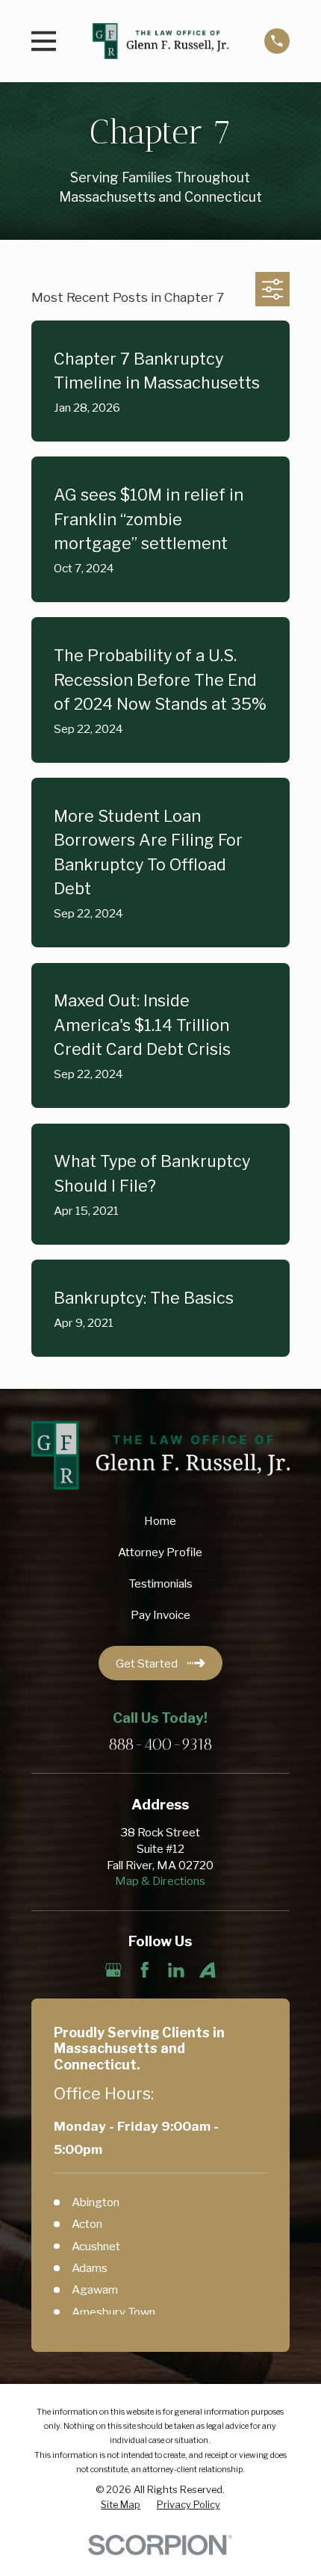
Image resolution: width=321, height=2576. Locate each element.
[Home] (160, 41)
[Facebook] (145, 1970)
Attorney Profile (160, 1552)
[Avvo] (208, 1970)
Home (160, 1521)
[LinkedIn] (176, 1970)
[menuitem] (121, 2505)
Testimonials (160, 1583)
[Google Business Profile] (113, 1970)
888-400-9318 (160, 1745)
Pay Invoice (160, 1615)
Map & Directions (160, 1881)
